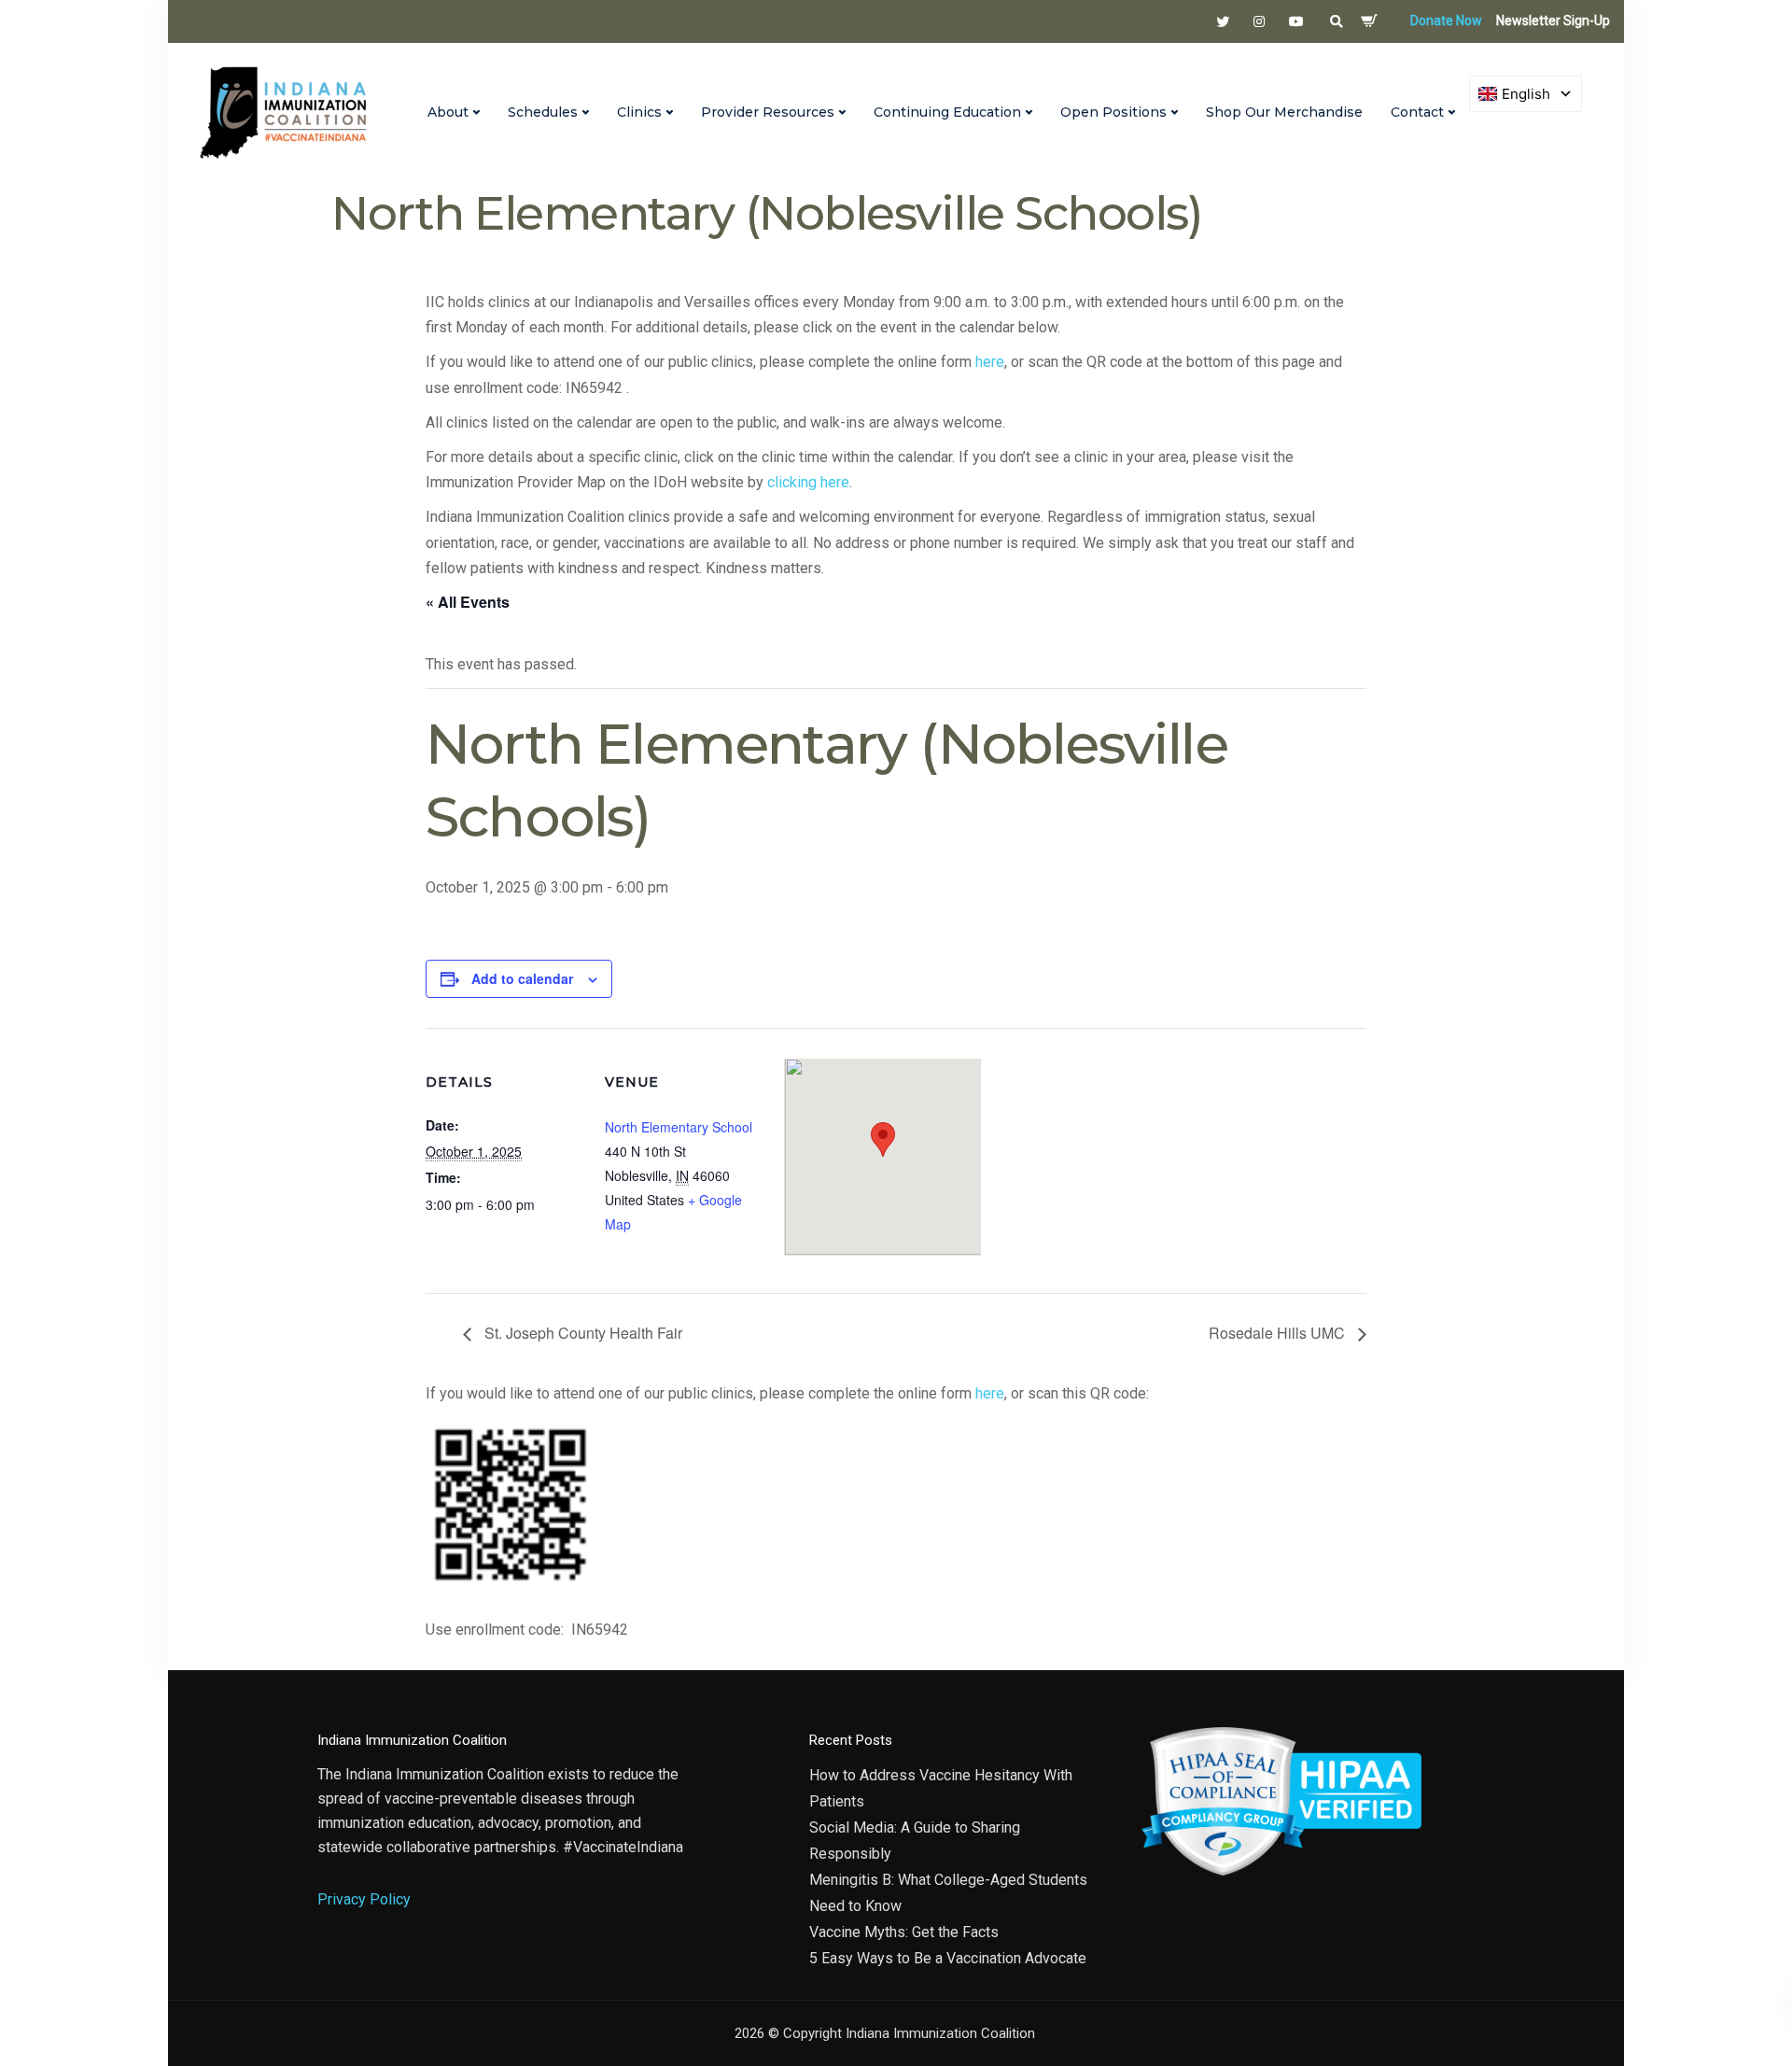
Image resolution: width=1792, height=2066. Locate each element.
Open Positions (1113, 112)
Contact (1417, 112)
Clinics (639, 112)
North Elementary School (679, 1127)
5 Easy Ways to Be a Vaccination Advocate (948, 1958)
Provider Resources (768, 112)
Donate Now (1446, 21)
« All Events (468, 602)
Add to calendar (522, 978)
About (448, 112)
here (990, 362)
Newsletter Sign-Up (1553, 21)
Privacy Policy (364, 1899)
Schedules (543, 112)
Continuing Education (947, 112)
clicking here (808, 482)
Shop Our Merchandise (1284, 112)
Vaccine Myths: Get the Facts (904, 1932)
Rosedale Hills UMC (1279, 1333)
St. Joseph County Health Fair (581, 1333)
